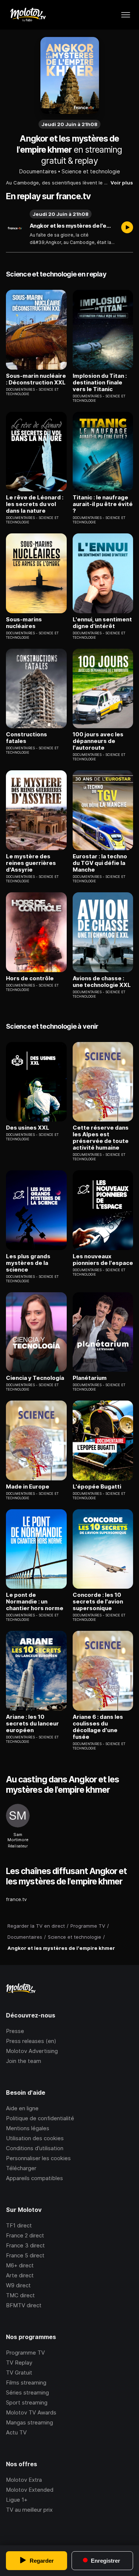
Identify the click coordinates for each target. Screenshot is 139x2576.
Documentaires (38, 171)
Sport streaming (27, 2402)
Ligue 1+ (17, 2500)
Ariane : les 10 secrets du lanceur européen (32, 1724)
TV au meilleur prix (29, 2510)
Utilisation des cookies (35, 2138)
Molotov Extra (24, 2480)
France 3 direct (25, 2245)
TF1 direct (19, 2225)
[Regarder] (127, 228)
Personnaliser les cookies (38, 2158)
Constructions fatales (27, 738)
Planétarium (90, 1378)
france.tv (16, 1899)
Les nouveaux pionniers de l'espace (103, 1260)
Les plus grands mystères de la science (28, 1263)
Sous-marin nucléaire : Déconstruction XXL (36, 379)
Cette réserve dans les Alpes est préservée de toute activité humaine (101, 1138)
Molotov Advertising (32, 2051)
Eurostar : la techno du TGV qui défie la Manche (100, 863)
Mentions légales (28, 2128)
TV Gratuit (19, 2373)
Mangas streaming (29, 2422)
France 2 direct (25, 2235)
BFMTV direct (24, 2305)
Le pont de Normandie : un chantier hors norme (35, 1602)
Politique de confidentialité (40, 2118)
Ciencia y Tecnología (35, 1378)
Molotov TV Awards (31, 2412)
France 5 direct (25, 2255)
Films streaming (26, 2382)
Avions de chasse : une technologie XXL (102, 982)
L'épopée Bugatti (97, 1487)
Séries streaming (27, 2392)
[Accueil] (28, 15)
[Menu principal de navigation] (126, 15)
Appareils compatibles (34, 2178)
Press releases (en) (31, 2041)
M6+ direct (20, 2265)
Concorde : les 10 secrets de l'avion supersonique (98, 1602)
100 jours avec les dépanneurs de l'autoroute (98, 741)
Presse (15, 2031)
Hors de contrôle (30, 978)
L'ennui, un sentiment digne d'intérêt (102, 623)
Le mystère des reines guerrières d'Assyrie (31, 863)
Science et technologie (91, 171)
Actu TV (16, 2432)
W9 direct (18, 2285)
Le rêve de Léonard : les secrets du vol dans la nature (35, 504)
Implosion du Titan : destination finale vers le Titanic (100, 383)
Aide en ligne (22, 2108)
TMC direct (20, 2295)
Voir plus (122, 183)
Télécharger (21, 2168)
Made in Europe (28, 1487)
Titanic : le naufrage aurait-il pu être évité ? (103, 504)
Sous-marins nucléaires (24, 623)
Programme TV (25, 2353)
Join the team (24, 2061)
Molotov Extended (30, 2490)
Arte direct (20, 2275)
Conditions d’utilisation (35, 2148)
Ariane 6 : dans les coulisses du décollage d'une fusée (98, 1727)
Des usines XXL (28, 1128)
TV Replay (19, 2363)
